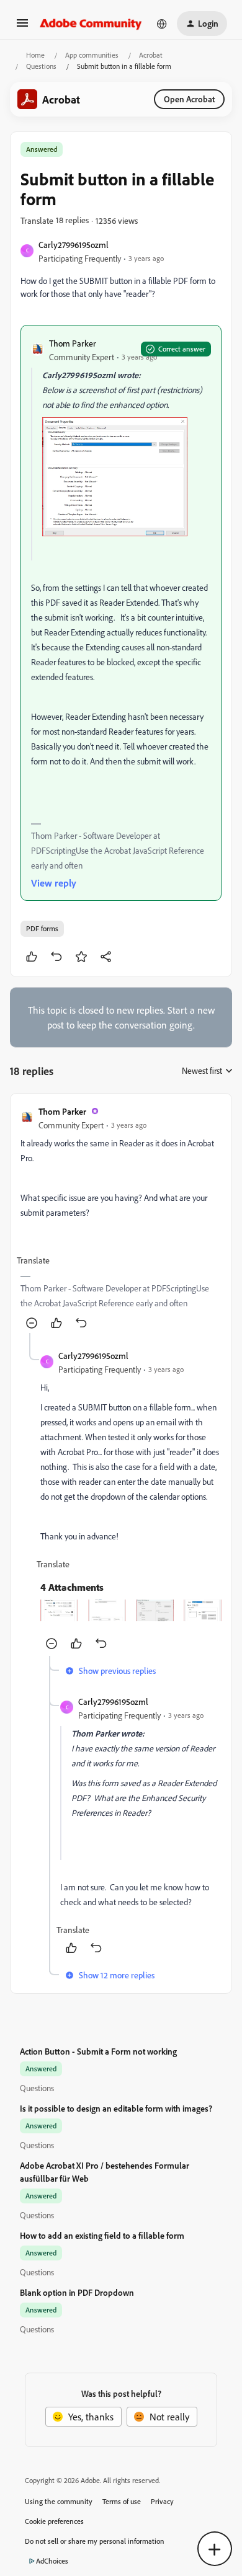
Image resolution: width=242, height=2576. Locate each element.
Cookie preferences (54, 2521)
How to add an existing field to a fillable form (102, 2235)
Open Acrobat (189, 99)
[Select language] (162, 24)
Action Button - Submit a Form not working (98, 2051)
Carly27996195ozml (74, 245)
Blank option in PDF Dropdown (77, 2292)
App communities (92, 55)
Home (35, 55)
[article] (121, 1218)
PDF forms (42, 928)
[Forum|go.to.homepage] (91, 24)
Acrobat (151, 55)
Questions (41, 66)
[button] (22, 27)
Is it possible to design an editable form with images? (116, 2108)
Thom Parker (73, 343)
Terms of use (122, 2501)
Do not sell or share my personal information (95, 2541)
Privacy (162, 2501)
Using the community (59, 2501)
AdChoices (52, 2561)
